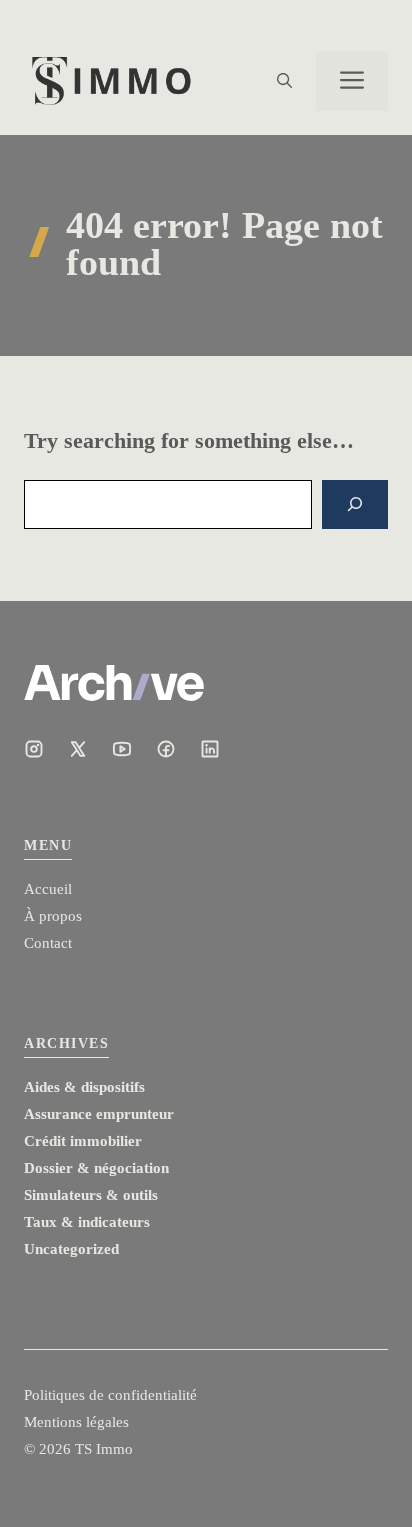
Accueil (48, 889)
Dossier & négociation (96, 1168)
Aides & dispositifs (84, 1087)
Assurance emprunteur (99, 1114)
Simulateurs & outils (91, 1195)
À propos (53, 916)
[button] (284, 81)
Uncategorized (71, 1249)
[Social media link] (34, 749)
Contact (48, 943)
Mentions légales (76, 1422)
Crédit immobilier (83, 1141)
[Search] (355, 504)
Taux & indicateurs (87, 1222)
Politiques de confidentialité (110, 1395)
